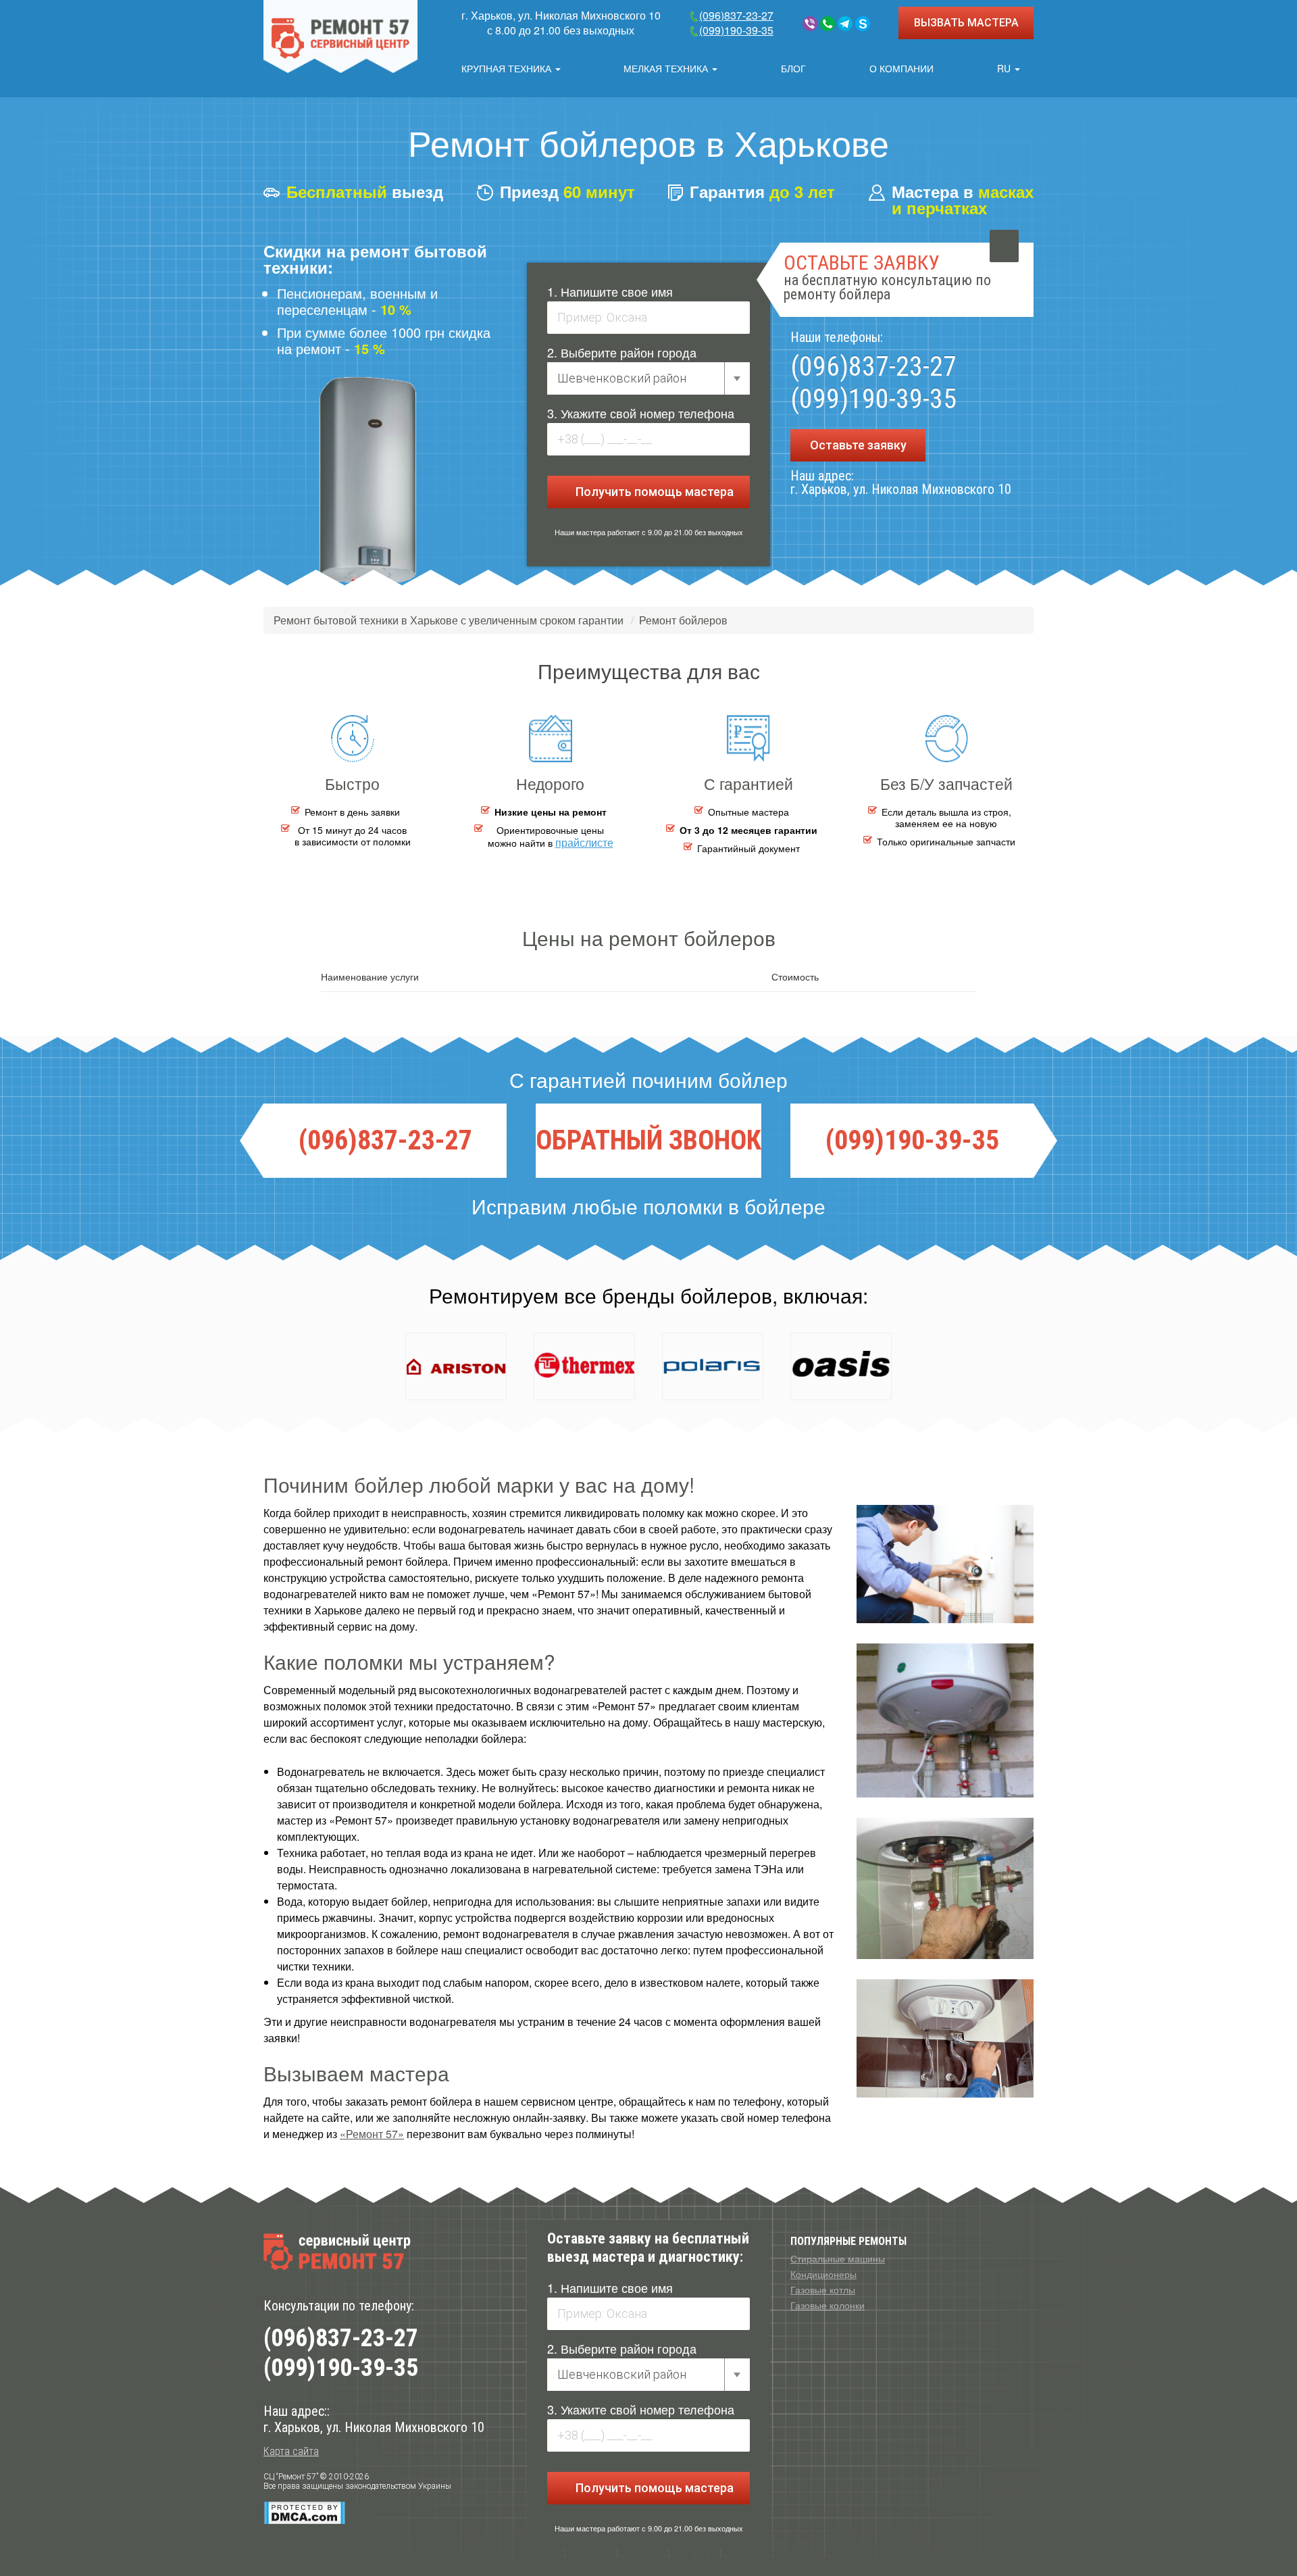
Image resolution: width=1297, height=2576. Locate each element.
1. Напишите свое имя (610, 291)
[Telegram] (845, 24)
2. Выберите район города (622, 352)
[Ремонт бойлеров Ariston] (456, 1366)
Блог (793, 68)
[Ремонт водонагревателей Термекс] (584, 1366)
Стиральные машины (838, 2258)
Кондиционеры (823, 2274)
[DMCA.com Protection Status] (304, 2512)
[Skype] (863, 24)
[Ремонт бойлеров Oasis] (841, 1366)
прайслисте (584, 842)
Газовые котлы (823, 2289)
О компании (901, 68)
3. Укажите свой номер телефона (641, 413)
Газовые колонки (828, 2305)
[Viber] (810, 24)
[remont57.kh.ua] (340, 36)
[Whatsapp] (828, 24)
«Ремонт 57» (372, 2134)
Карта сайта (291, 2451)
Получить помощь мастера (653, 492)
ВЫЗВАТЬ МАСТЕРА (966, 23)
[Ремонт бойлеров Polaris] (713, 1366)
